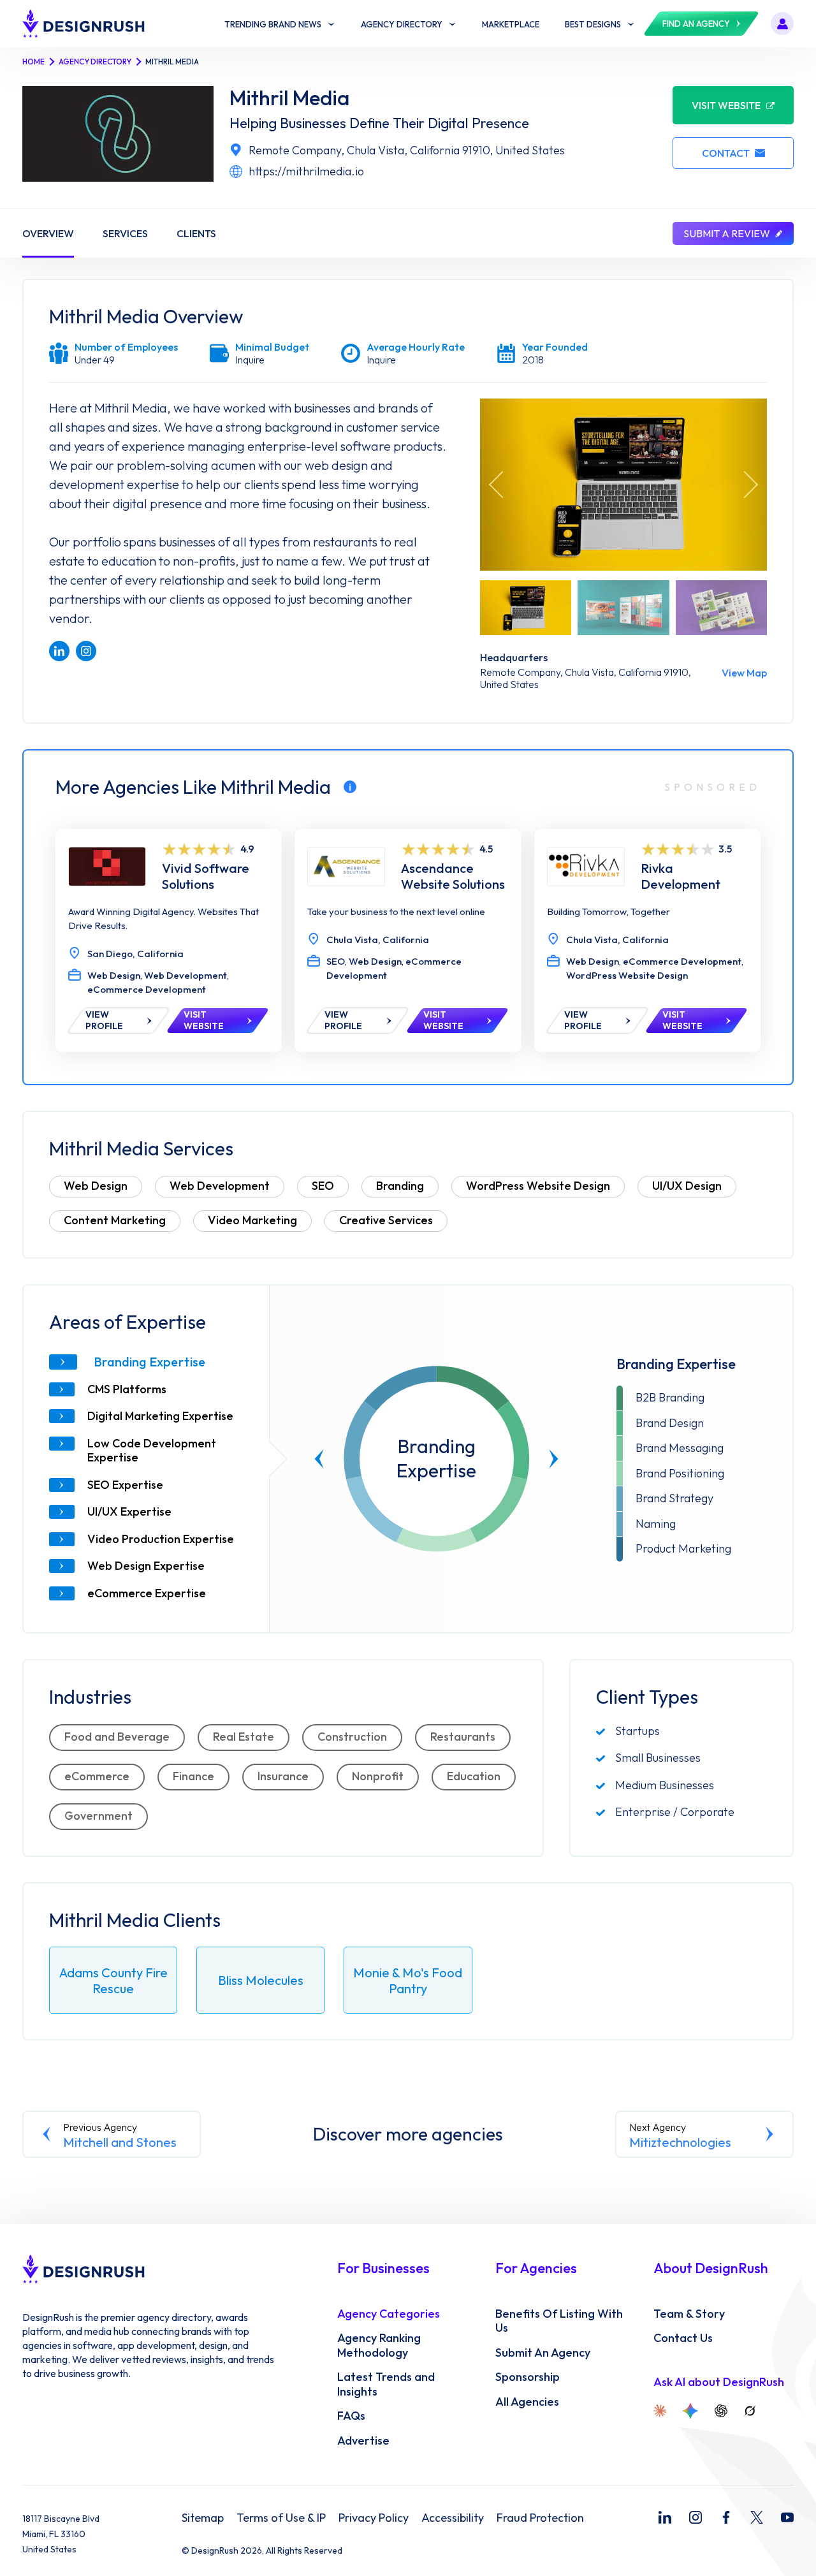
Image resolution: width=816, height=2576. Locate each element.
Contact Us (683, 2338)
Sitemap (203, 2518)
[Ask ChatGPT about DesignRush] (721, 2411)
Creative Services (386, 1220)
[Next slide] (554, 1459)
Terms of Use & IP (281, 2518)
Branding (400, 1186)
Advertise (363, 2441)
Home (33, 62)
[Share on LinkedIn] (59, 651)
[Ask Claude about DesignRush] (660, 2411)
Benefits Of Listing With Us (559, 2321)
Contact (726, 153)
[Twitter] (757, 2517)
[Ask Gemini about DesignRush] (690, 2411)
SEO (323, 1186)
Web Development (220, 1186)
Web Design (96, 1186)
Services (125, 233)
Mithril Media (289, 98)
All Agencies (527, 2402)
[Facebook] (726, 2517)
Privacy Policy (374, 2518)
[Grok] (750, 2411)
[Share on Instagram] (86, 651)
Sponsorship (528, 2377)
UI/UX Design (687, 1186)
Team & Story (689, 2314)
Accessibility (453, 2518)
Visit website (726, 105)
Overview (48, 233)
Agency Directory (95, 62)
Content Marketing (115, 1220)
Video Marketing (252, 1220)
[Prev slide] (319, 1459)
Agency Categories (389, 2314)
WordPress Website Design (538, 1186)
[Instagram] (696, 2517)
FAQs (351, 2416)
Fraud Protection (540, 2518)
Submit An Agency (543, 2353)
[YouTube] (787, 2517)
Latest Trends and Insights (386, 2384)
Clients (196, 233)
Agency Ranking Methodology (379, 2345)
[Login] (782, 24)
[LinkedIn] (665, 2517)
